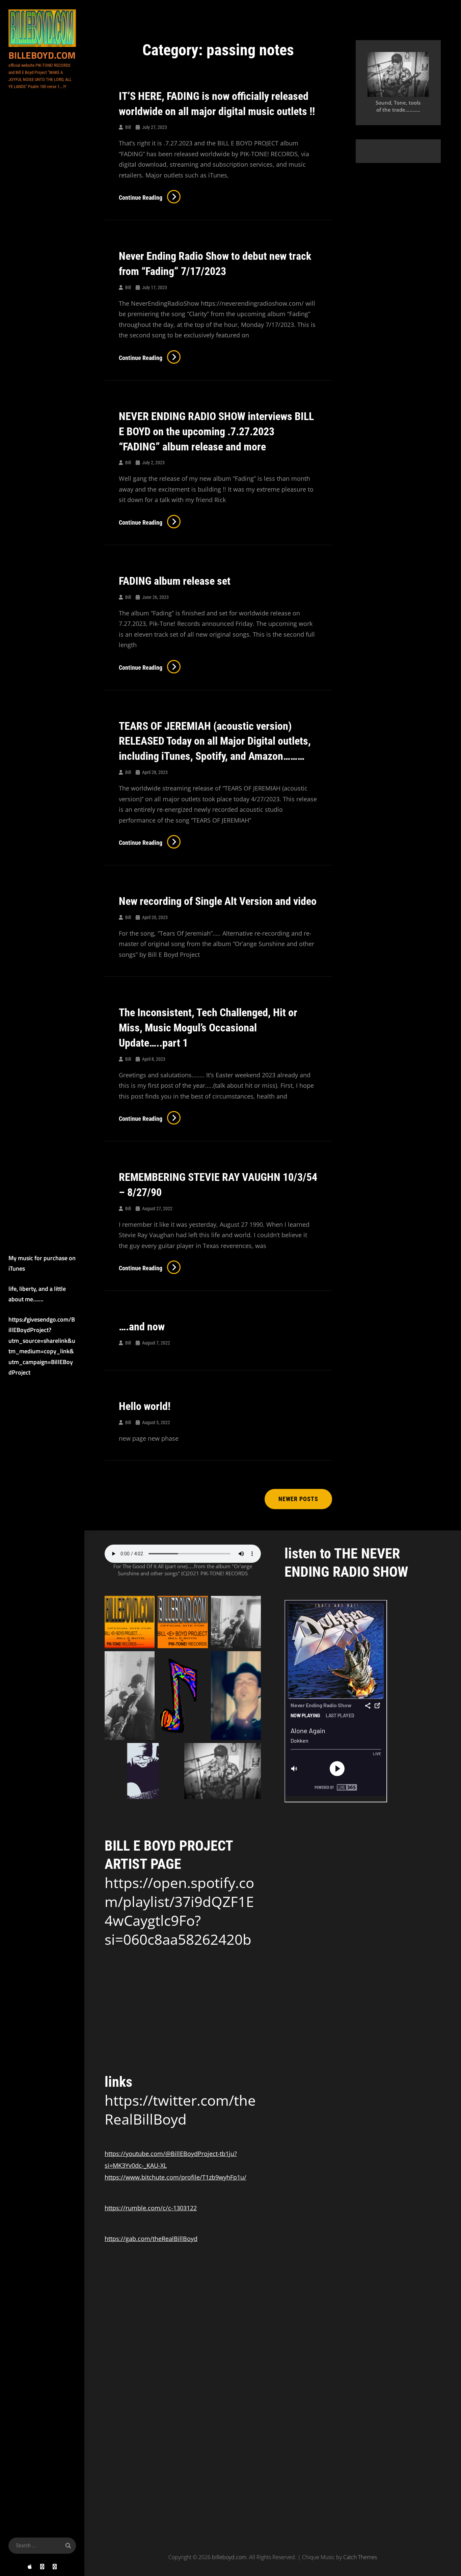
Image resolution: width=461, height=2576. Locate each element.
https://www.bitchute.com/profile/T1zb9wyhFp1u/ (175, 2177)
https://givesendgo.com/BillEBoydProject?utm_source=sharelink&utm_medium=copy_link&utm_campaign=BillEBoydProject (42, 1346)
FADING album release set (175, 581)
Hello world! (145, 1406)
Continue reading (150, 198)
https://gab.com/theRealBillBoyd (151, 2239)
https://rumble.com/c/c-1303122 (151, 2208)
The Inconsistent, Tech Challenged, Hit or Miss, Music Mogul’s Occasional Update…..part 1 (208, 1028)
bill (128, 127)
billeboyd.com (42, 55)
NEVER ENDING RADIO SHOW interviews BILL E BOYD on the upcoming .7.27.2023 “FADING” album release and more (216, 432)
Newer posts (298, 1499)
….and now (142, 1327)
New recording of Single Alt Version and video (218, 901)
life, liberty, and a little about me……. (37, 1294)
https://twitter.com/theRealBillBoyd (180, 2110)
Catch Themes (360, 2557)
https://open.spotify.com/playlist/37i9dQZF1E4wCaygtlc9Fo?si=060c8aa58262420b (179, 1911)
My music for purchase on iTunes (42, 1263)
